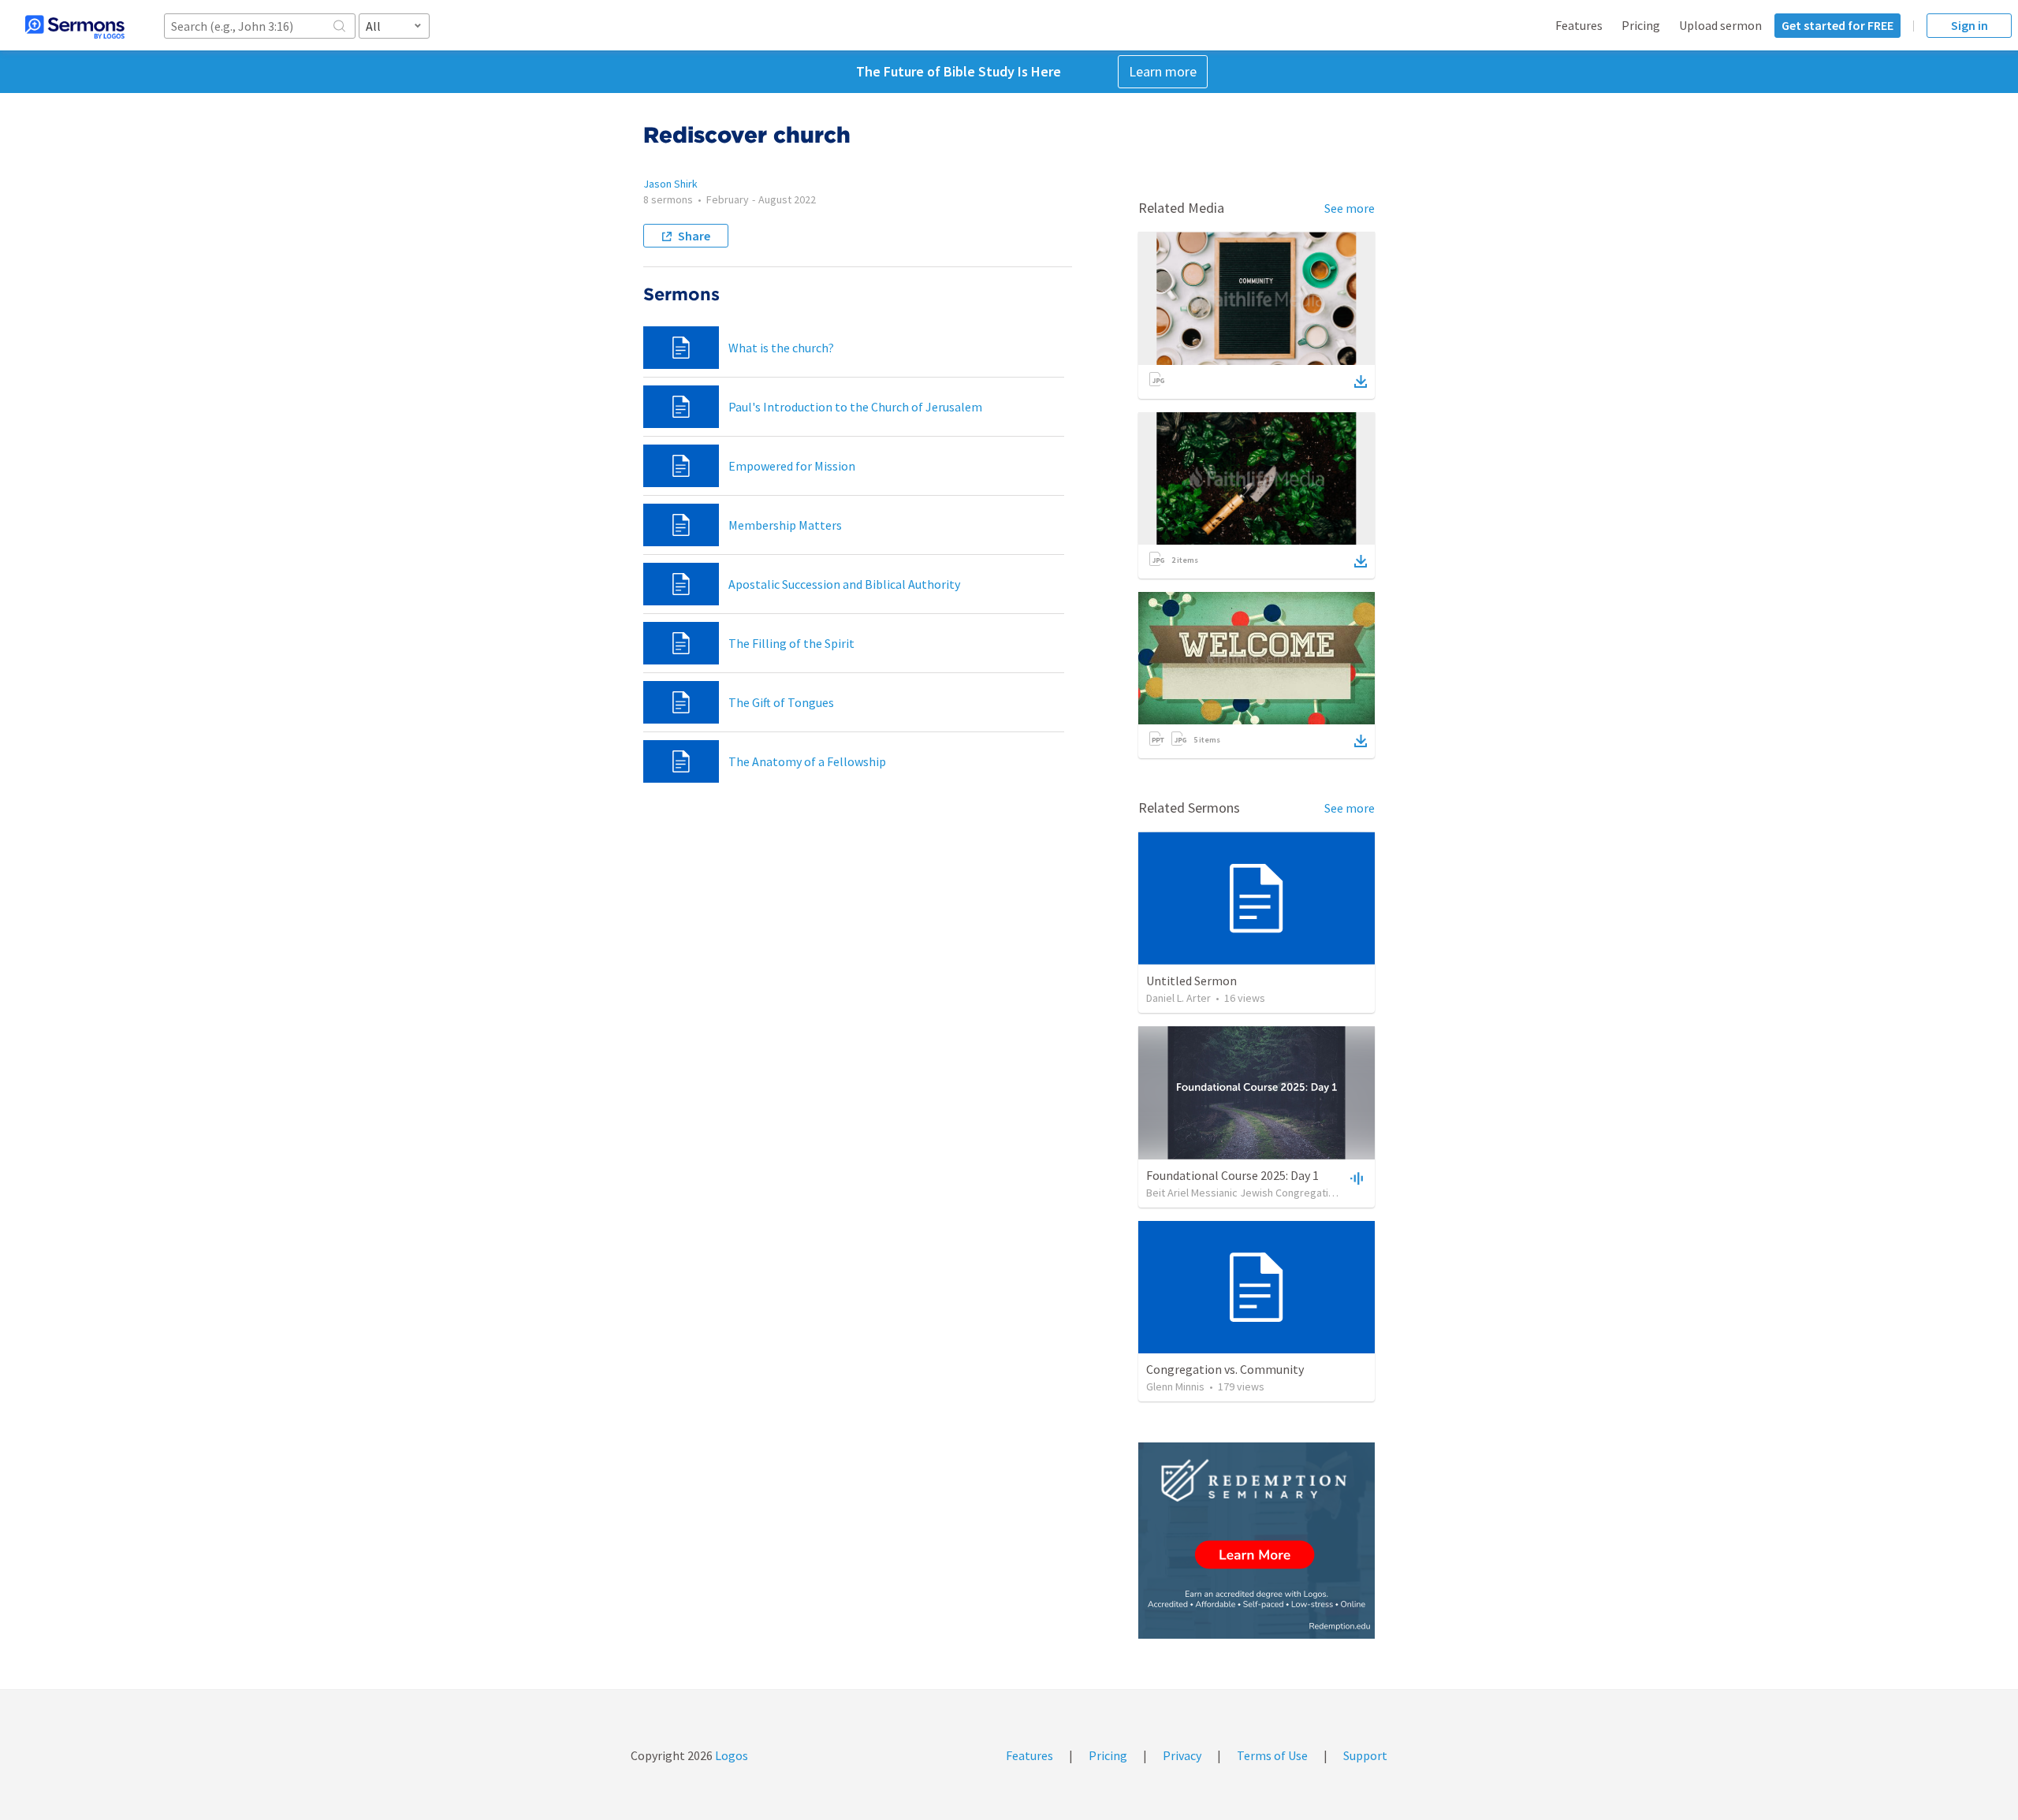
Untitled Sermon (1191, 981)
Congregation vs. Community (1225, 1369)
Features (1579, 25)
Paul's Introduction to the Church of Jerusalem (855, 407)
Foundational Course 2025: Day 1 (1232, 1175)
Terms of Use (1272, 1755)
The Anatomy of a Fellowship (807, 761)
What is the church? (781, 348)
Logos (730, 1755)
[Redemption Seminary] (1257, 1541)
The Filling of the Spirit (791, 643)
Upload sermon (1720, 25)
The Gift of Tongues (781, 702)
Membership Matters (785, 525)
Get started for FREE (1837, 25)
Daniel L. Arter (1178, 998)
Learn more (1163, 71)
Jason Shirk (670, 184)
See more (1350, 208)
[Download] (1361, 381)
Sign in (1970, 25)
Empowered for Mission (792, 466)
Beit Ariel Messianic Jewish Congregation (1243, 1193)
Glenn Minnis (1175, 1386)
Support (1365, 1755)
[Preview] (1355, 1178)
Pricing (1641, 25)
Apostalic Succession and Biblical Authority (844, 584)
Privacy (1182, 1755)
